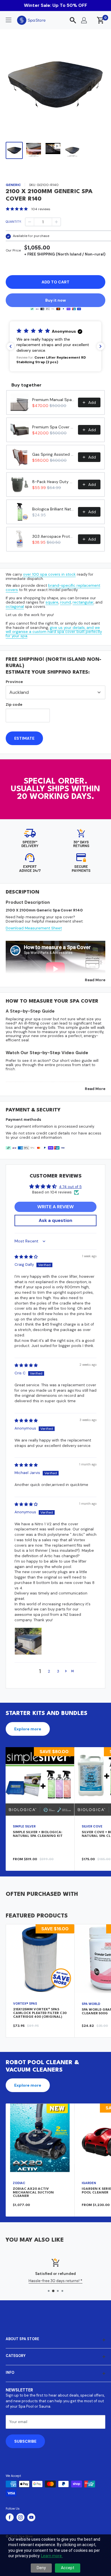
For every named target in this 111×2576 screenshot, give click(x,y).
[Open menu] (9, 20)
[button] (55, 346)
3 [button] (58, 1671)
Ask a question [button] (55, 1220)
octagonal (15, 607)
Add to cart (55, 282)
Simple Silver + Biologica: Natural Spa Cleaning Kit (38, 1834)
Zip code (14, 705)
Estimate (24, 738)
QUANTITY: (14, 222)
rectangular (83, 602)
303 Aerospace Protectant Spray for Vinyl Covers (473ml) (53, 536)
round (65, 602)
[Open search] (73, 20)
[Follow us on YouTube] (31, 2517)
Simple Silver (24, 1826)
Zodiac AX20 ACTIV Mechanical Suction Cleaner (33, 2192)
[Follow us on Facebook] (10, 2517)
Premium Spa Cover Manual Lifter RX (53, 427)
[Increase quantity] (56, 222)
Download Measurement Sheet (34, 928)
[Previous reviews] (11, 346)
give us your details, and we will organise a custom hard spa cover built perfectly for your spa (54, 632)
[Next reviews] (100, 346)
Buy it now (55, 300)
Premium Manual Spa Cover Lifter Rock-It (53, 400)
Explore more (28, 1729)
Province (14, 682)
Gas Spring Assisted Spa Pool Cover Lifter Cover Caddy (53, 454)
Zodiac (19, 2183)
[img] (26, 1257)
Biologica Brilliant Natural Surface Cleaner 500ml (53, 509)
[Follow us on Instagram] (20, 2517)
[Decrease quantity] (30, 222)
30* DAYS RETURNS (81, 844)
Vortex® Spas (25, 2003)
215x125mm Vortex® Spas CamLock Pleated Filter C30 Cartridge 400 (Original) (40, 2013)
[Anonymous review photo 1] (28, 1641)
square (52, 602)
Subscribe (25, 2441)
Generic (13, 185)
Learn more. (52, 2556)
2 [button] (49, 1671)
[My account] (84, 20)
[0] (101, 20)
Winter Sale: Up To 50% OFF (55, 5)
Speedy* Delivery (30, 844)
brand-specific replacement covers (53, 588)
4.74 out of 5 (70, 1187)
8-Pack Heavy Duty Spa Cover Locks (53, 482)
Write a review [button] (55, 1207)
